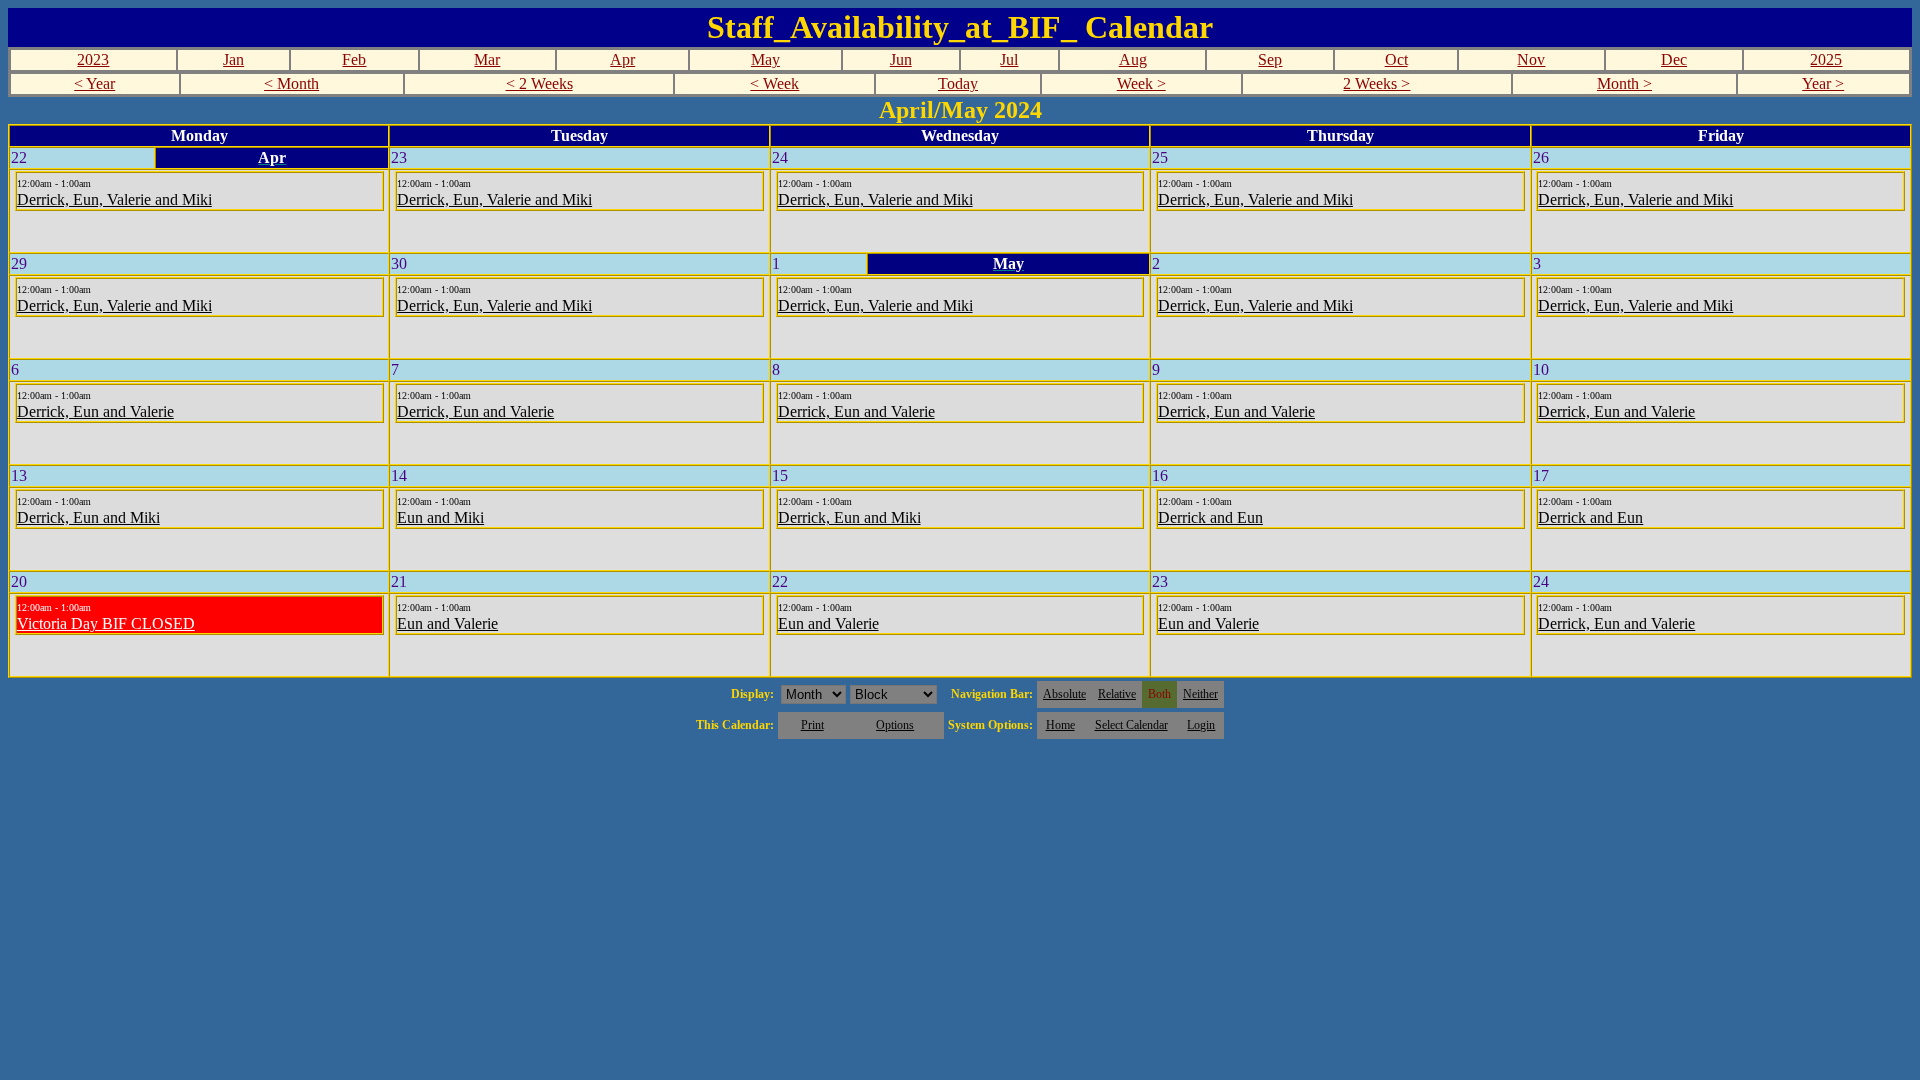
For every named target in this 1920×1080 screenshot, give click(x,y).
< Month (291, 83)
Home (1060, 725)
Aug (1133, 59)
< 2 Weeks (539, 83)
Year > (1823, 83)
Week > (1141, 83)
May (765, 59)
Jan (233, 59)
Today (958, 83)
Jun (901, 59)
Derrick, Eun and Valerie (95, 411)
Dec (1674, 59)
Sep (1270, 59)
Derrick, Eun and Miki (88, 517)
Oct (1396, 59)
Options (895, 725)
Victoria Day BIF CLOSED (106, 623)
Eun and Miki (440, 517)
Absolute (1064, 694)
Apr (622, 59)
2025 (1826, 59)
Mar (487, 59)
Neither (1200, 694)
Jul (1009, 59)
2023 (93, 59)
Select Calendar (1131, 725)
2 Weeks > (1376, 83)
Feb (354, 59)
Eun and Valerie (447, 623)
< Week (774, 83)
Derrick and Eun (1210, 517)
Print (812, 725)
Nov (1531, 59)
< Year (94, 83)
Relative (1117, 694)
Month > (1624, 83)
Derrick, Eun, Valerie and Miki (114, 199)
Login (1201, 725)
